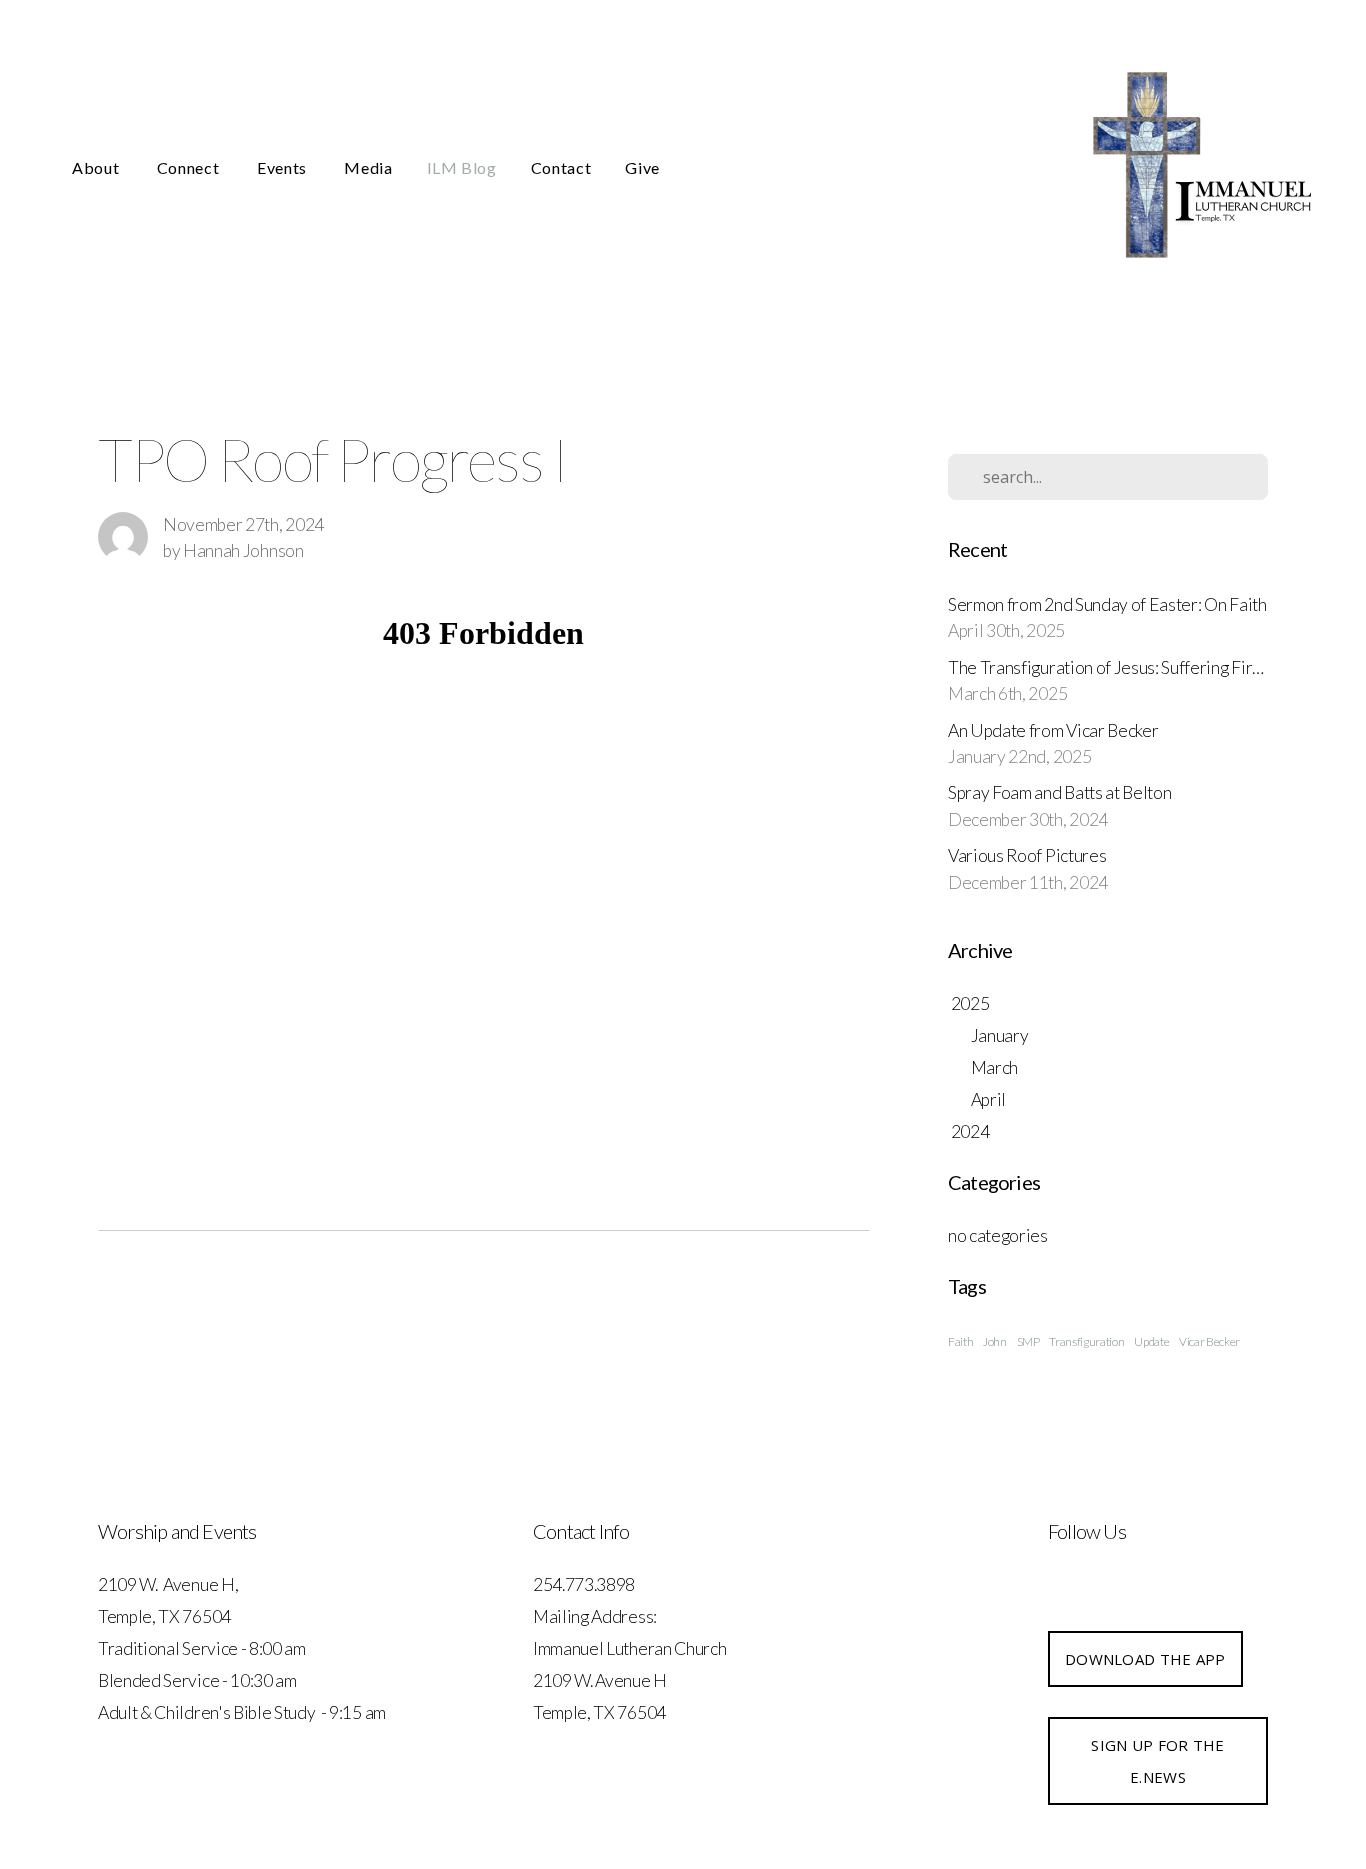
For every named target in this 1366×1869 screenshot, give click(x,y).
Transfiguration (1086, 1341)
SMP (1028, 1341)
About (97, 167)
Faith (960, 1341)
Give (642, 167)
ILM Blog (462, 167)
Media (368, 167)
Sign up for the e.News (1158, 1761)
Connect (190, 167)
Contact (561, 167)
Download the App (1145, 1659)
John (995, 1341)
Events (283, 167)
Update (1151, 1341)
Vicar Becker (1209, 1341)
